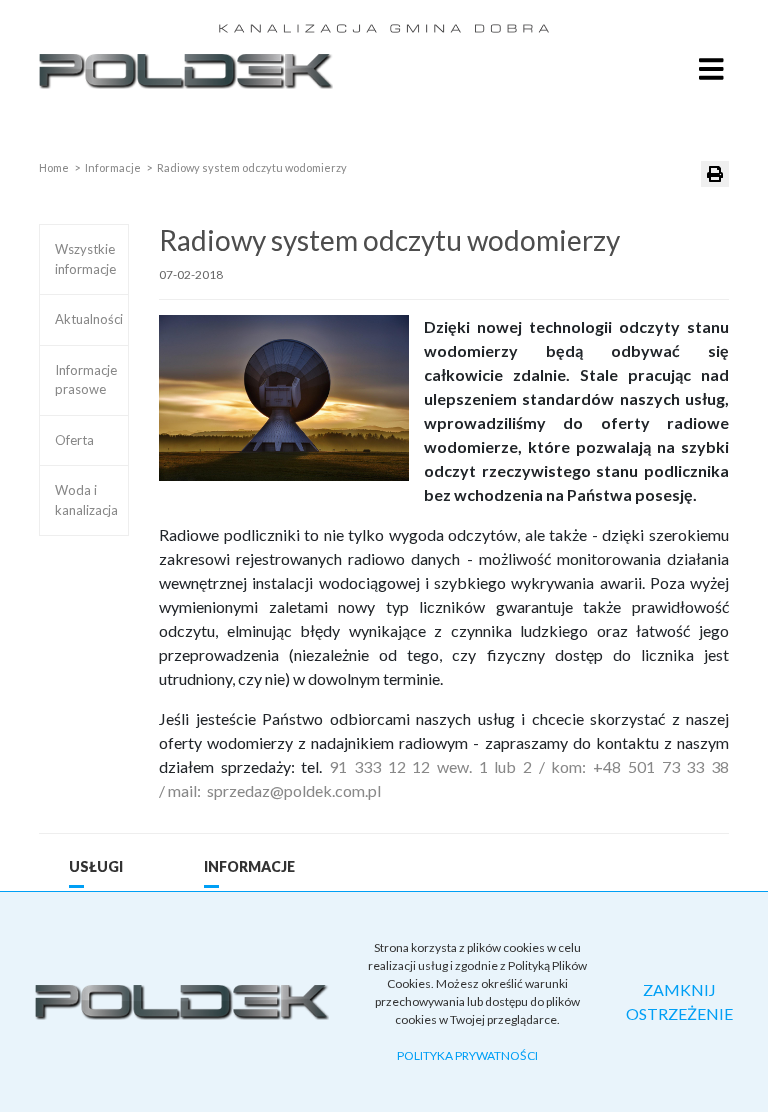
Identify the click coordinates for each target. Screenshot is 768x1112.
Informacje (113, 167)
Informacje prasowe (86, 380)
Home (54, 167)
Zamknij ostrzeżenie (679, 1001)
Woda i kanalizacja (86, 500)
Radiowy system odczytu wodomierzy (252, 167)
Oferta (74, 440)
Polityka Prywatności (467, 1055)
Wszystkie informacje (85, 259)
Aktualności (89, 319)
